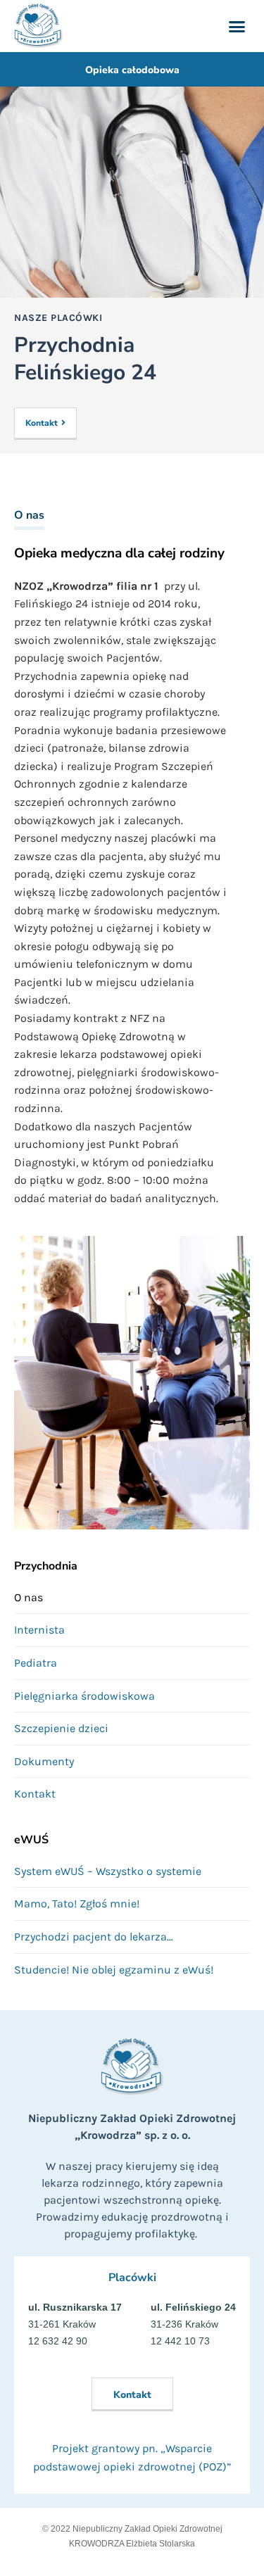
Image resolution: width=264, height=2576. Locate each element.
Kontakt (35, 1794)
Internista (39, 1630)
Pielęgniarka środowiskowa (84, 1696)
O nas (29, 1597)
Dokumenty (44, 1761)
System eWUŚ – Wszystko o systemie (108, 1871)
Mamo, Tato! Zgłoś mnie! (77, 1903)
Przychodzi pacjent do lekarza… (94, 1937)
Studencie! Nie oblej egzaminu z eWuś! (114, 1970)
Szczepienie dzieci (61, 1728)
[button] (237, 26)
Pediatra (36, 1663)
